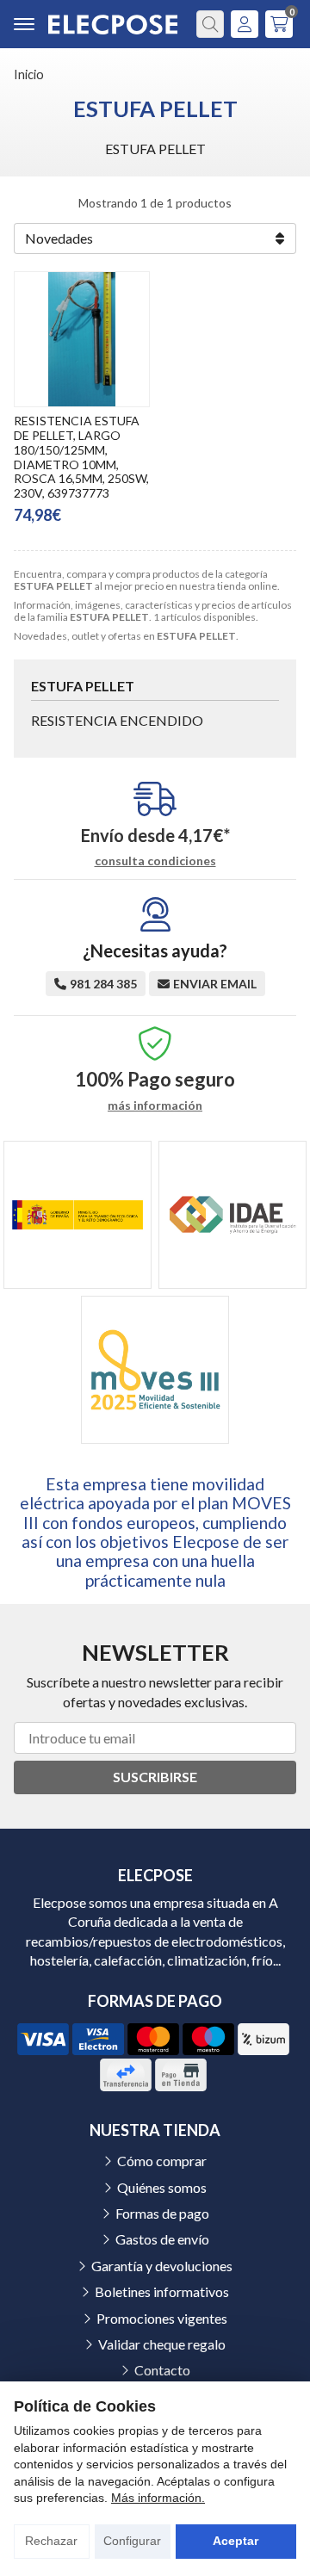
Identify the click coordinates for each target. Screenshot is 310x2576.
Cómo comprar (162, 2161)
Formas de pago (162, 2213)
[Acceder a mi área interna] (245, 24)
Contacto (162, 2370)
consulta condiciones (155, 861)
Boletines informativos (162, 2291)
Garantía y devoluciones (162, 2266)
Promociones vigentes (162, 2318)
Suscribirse (155, 1777)
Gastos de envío (162, 2239)
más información (155, 1105)
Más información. (158, 2498)
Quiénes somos (162, 2187)
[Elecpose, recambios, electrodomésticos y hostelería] (113, 25)
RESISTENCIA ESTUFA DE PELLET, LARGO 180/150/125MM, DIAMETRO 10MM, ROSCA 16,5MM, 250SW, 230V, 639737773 (81, 457)
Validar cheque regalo (162, 2344)
